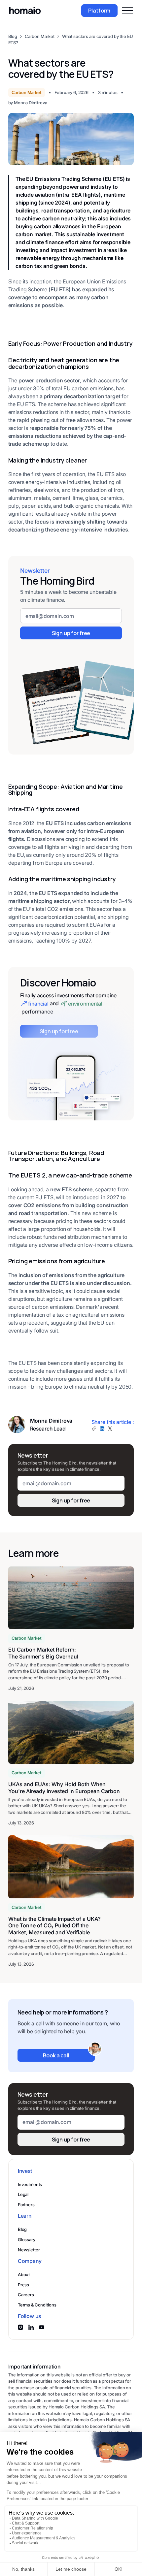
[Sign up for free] (71, 633)
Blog (13, 36)
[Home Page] (25, 11)
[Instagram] (20, 2327)
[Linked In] (31, 2327)
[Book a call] (56, 2055)
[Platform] (99, 11)
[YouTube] (42, 2327)
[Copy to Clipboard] (94, 1429)
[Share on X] (110, 1429)
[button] (127, 11)
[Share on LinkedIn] (102, 1429)
